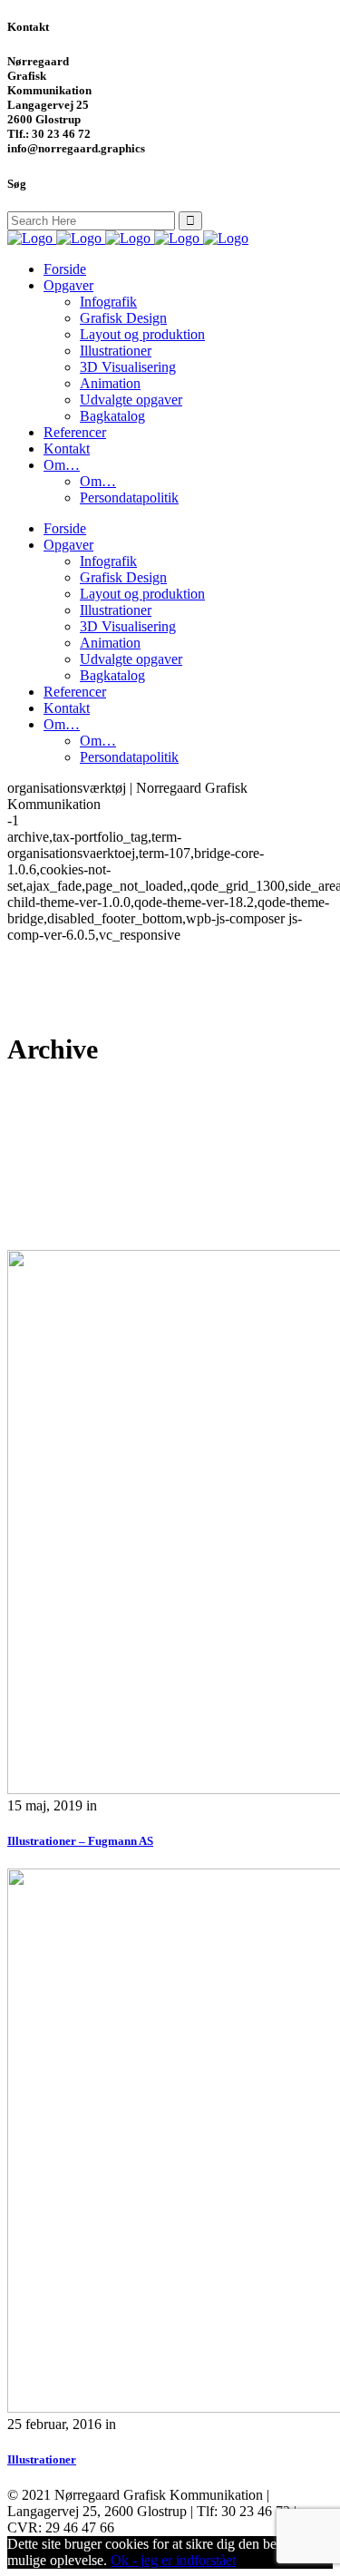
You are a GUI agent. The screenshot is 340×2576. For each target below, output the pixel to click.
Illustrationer (42, 2459)
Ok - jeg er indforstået (173, 2560)
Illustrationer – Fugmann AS (80, 1841)
